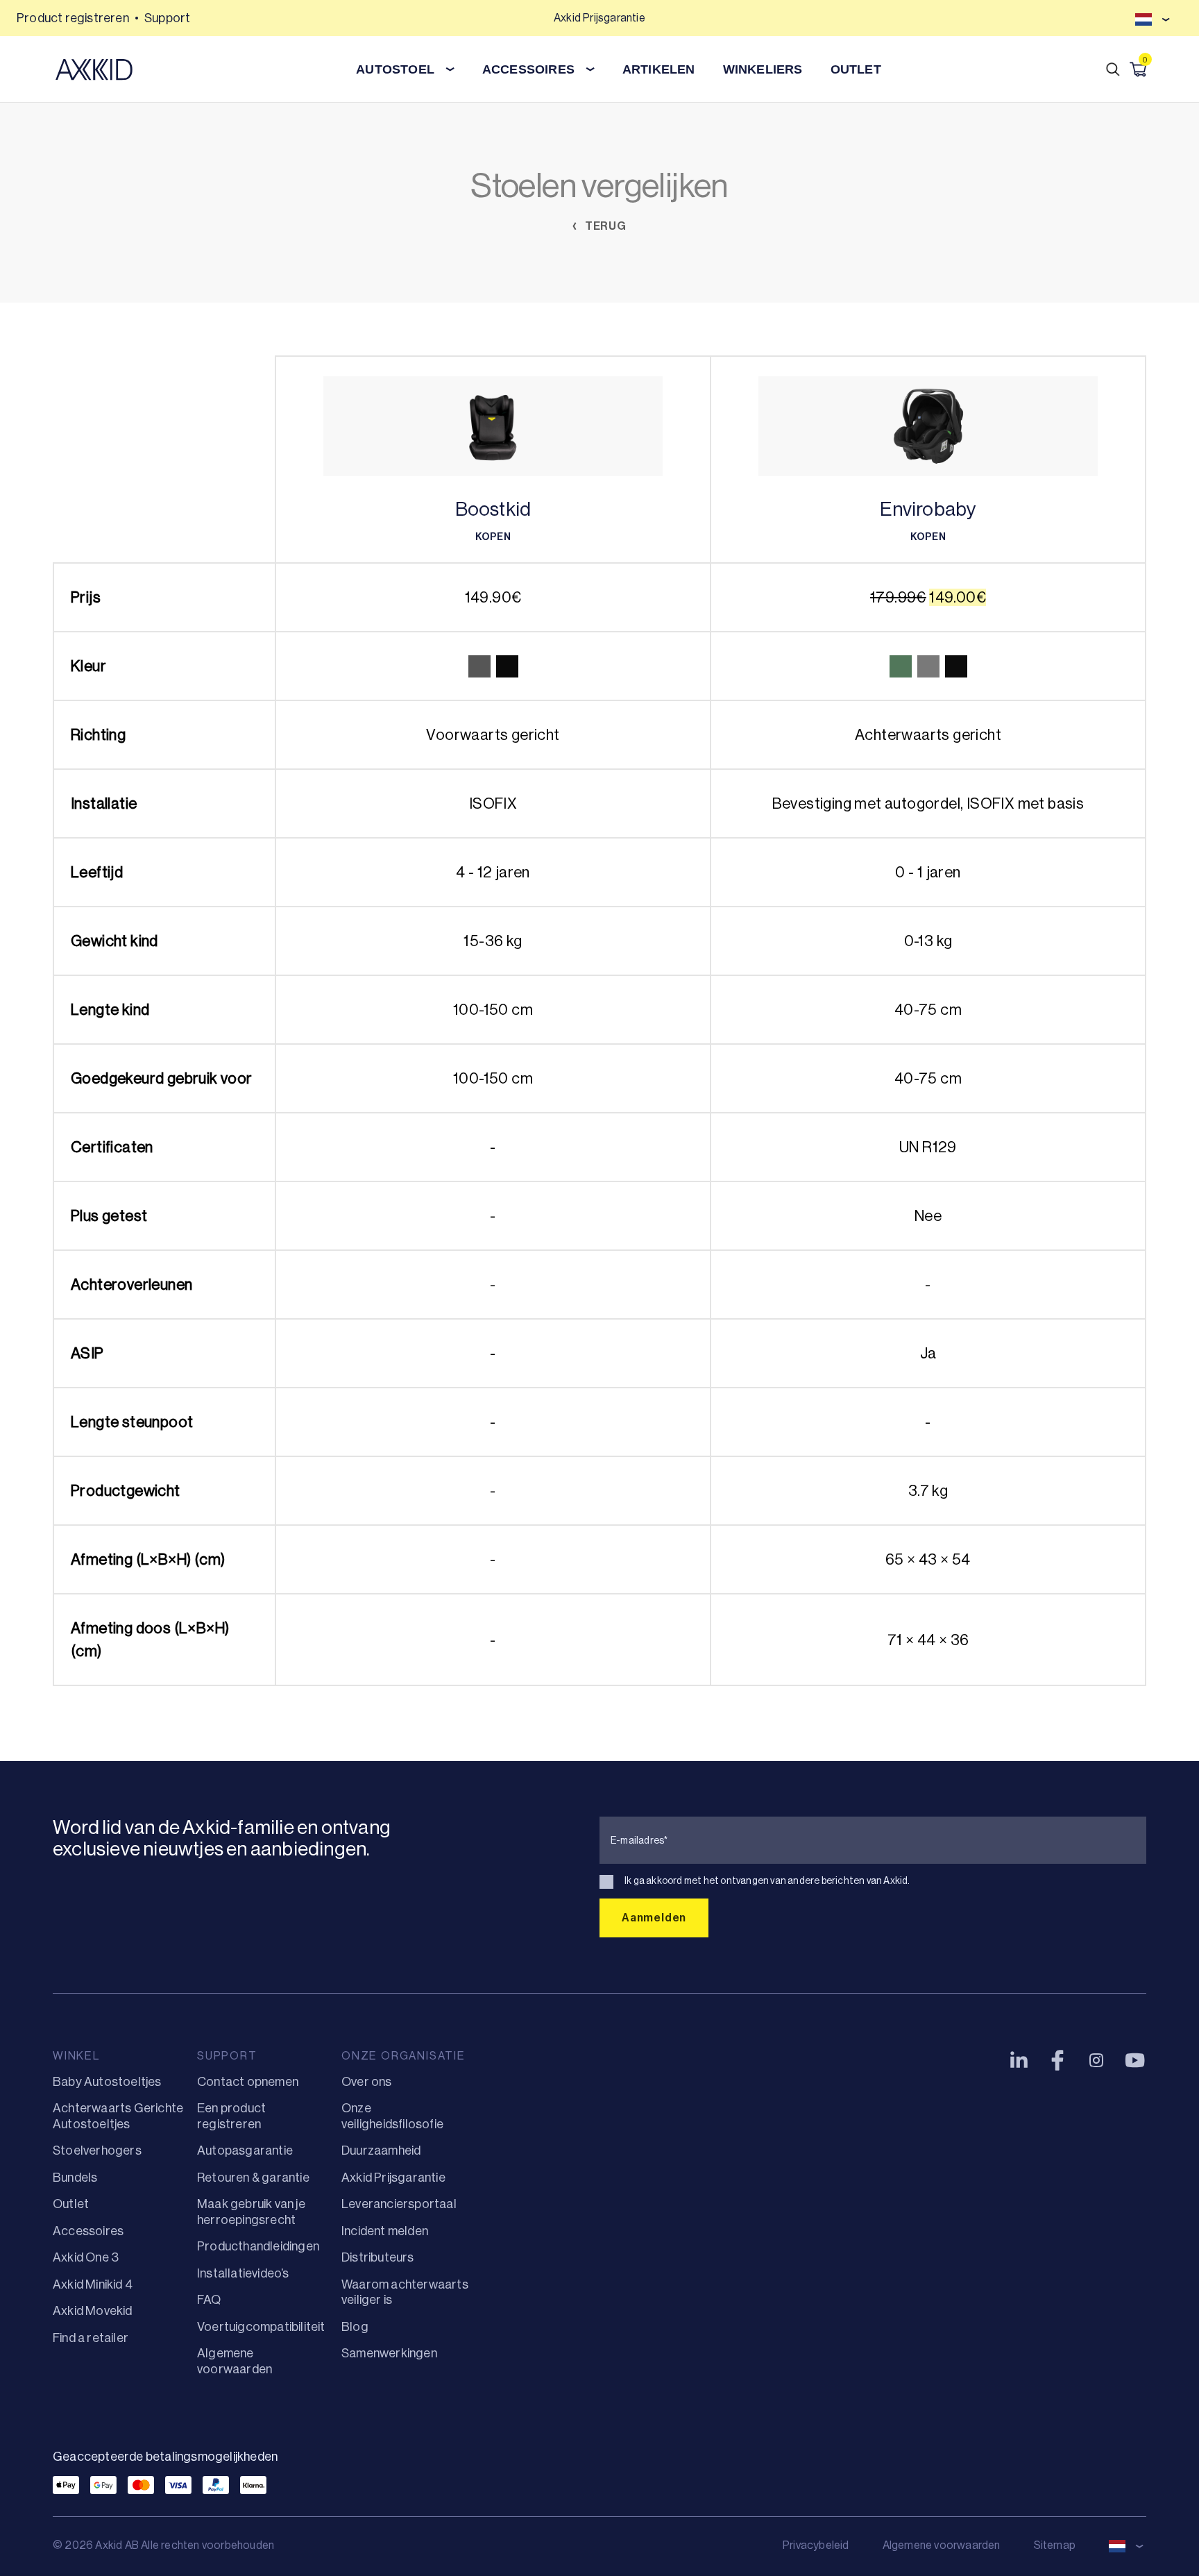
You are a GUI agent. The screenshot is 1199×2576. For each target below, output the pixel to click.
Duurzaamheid (381, 2150)
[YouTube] (1135, 2060)
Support (167, 18)
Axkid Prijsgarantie (393, 2178)
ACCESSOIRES (528, 69)
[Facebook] (1057, 2060)
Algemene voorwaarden (942, 2545)
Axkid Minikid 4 (93, 2284)
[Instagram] (1096, 2060)
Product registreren (73, 18)
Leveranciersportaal (399, 2204)
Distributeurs (378, 2257)
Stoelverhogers (97, 2150)
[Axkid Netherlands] (94, 69)
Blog (355, 2327)
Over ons (367, 2082)
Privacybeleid (816, 2545)
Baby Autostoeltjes (107, 2082)
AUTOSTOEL (395, 69)
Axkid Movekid (93, 2311)
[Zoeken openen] (1113, 69)
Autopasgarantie (245, 2150)
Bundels (75, 2178)
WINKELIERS (763, 69)
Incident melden (385, 2231)
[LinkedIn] (1019, 2060)
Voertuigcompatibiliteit (261, 2327)
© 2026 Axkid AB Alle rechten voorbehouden (163, 2545)
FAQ (209, 2300)
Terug (604, 226)
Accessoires (88, 2231)
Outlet (71, 2204)
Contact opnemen (248, 2082)
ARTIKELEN (659, 69)
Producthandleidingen (258, 2246)
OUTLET (856, 69)
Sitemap (1055, 2545)
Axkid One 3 (86, 2257)
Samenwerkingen (389, 2353)
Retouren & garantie (253, 2178)
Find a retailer (91, 2338)
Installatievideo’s (243, 2273)
